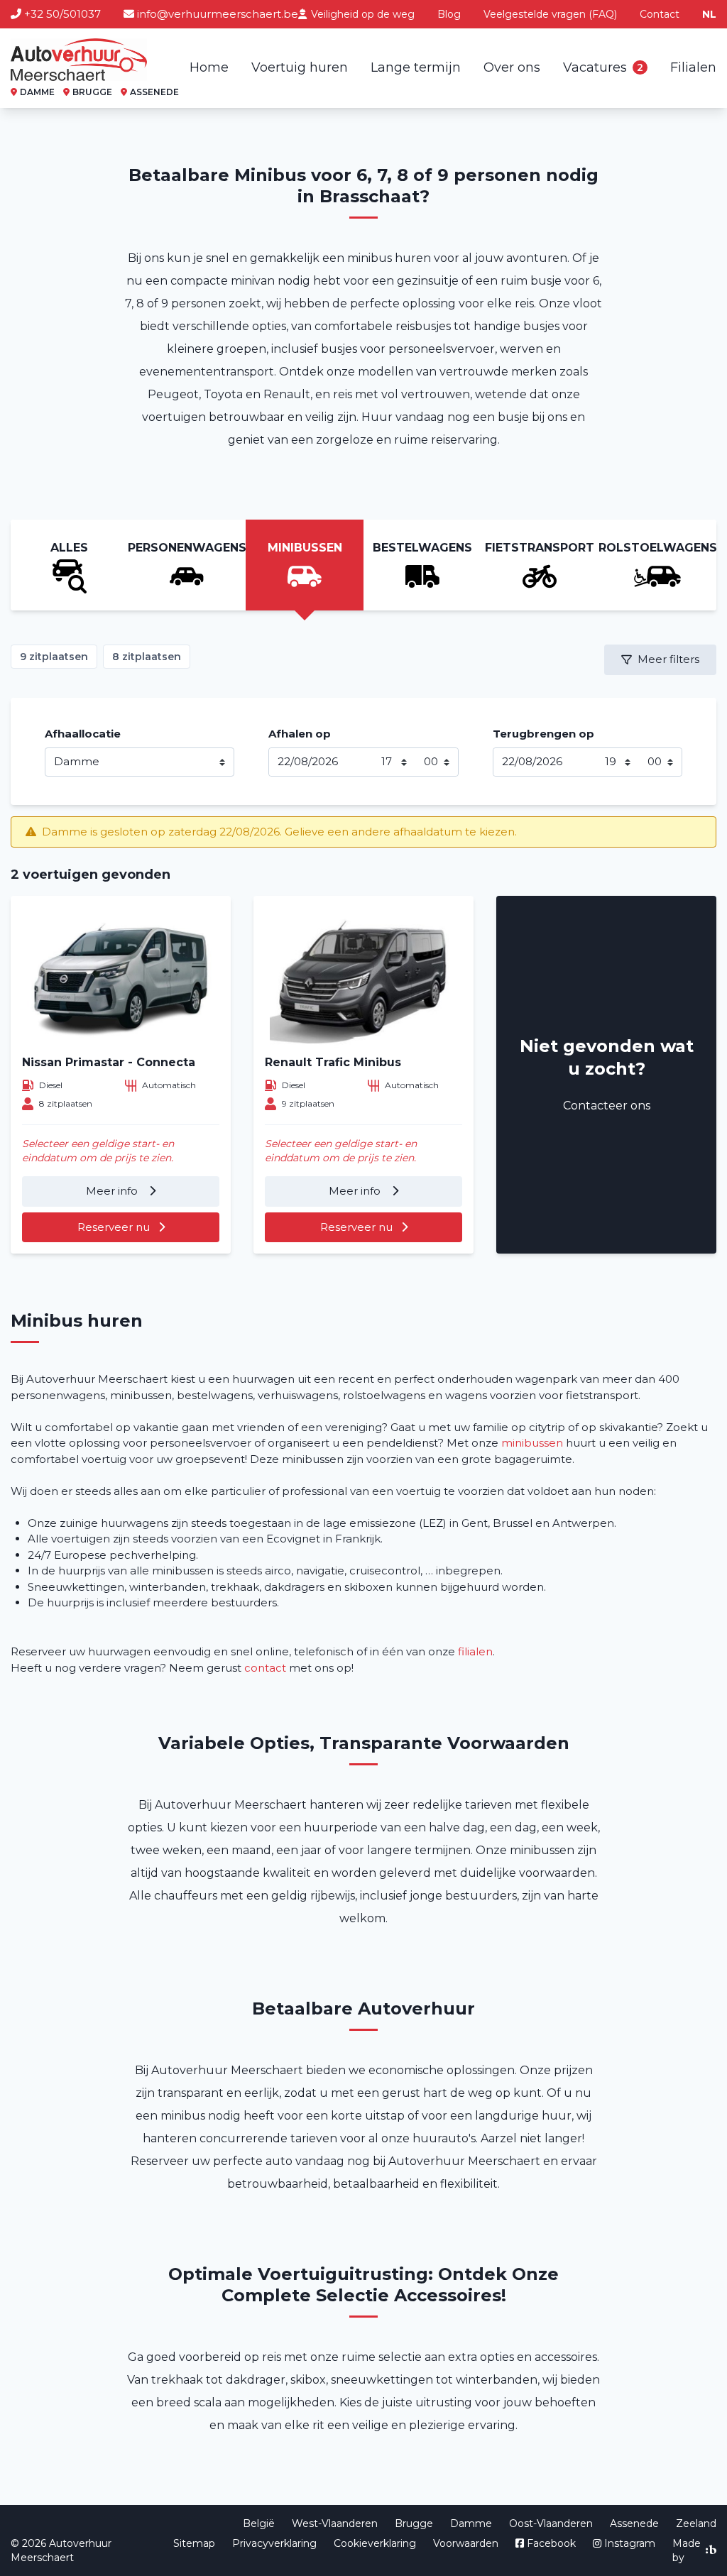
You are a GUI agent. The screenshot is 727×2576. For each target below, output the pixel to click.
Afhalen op (300, 734)
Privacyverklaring (274, 2543)
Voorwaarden (466, 2543)
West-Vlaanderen (335, 2523)
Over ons (512, 67)
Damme (471, 2523)
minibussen (532, 1443)
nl (709, 14)
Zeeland (696, 2523)
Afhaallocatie (83, 734)
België (259, 2523)
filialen (475, 1651)
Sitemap (194, 2543)
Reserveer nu (114, 1227)
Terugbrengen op (543, 734)
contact (265, 1668)
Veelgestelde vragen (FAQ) (550, 14)
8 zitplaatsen (147, 657)
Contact (660, 14)
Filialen (693, 67)
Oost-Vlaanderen (551, 2523)
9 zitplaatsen (54, 657)
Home (209, 67)
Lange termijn (416, 67)
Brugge (414, 2523)
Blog (449, 14)
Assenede (634, 2523)
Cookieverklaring (375, 2543)
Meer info (113, 1191)
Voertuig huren (300, 67)
